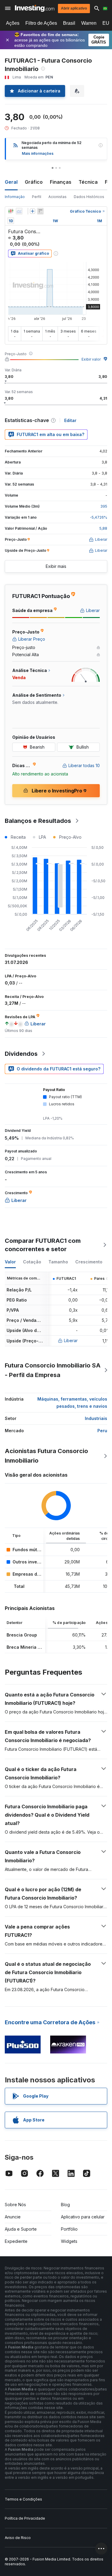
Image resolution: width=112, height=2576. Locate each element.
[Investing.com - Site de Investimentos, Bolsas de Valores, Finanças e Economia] (35, 8)
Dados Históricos (89, 197)
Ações (13, 23)
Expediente (16, 2241)
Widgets (69, 2241)
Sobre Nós (15, 2205)
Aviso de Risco (18, 2538)
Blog (65, 2205)
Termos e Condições (23, 2499)
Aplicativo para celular (83, 2217)
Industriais (96, 1418)
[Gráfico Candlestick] (11, 211)
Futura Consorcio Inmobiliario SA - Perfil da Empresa (53, 1370)
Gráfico (34, 182)
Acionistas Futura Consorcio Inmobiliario (46, 1456)
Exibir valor (91, 359)
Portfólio (69, 2229)
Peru (102, 1431)
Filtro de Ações (41, 23)
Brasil (69, 23)
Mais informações (38, 153)
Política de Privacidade (25, 2518)
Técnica (88, 182)
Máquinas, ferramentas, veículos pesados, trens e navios (72, 1403)
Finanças (61, 182)
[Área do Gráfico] (19, 211)
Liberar (71, 1340)
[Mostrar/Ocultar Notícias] (40, 211)
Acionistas (57, 197)
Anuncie (13, 2217)
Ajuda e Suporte (21, 2229)
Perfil (37, 197)
